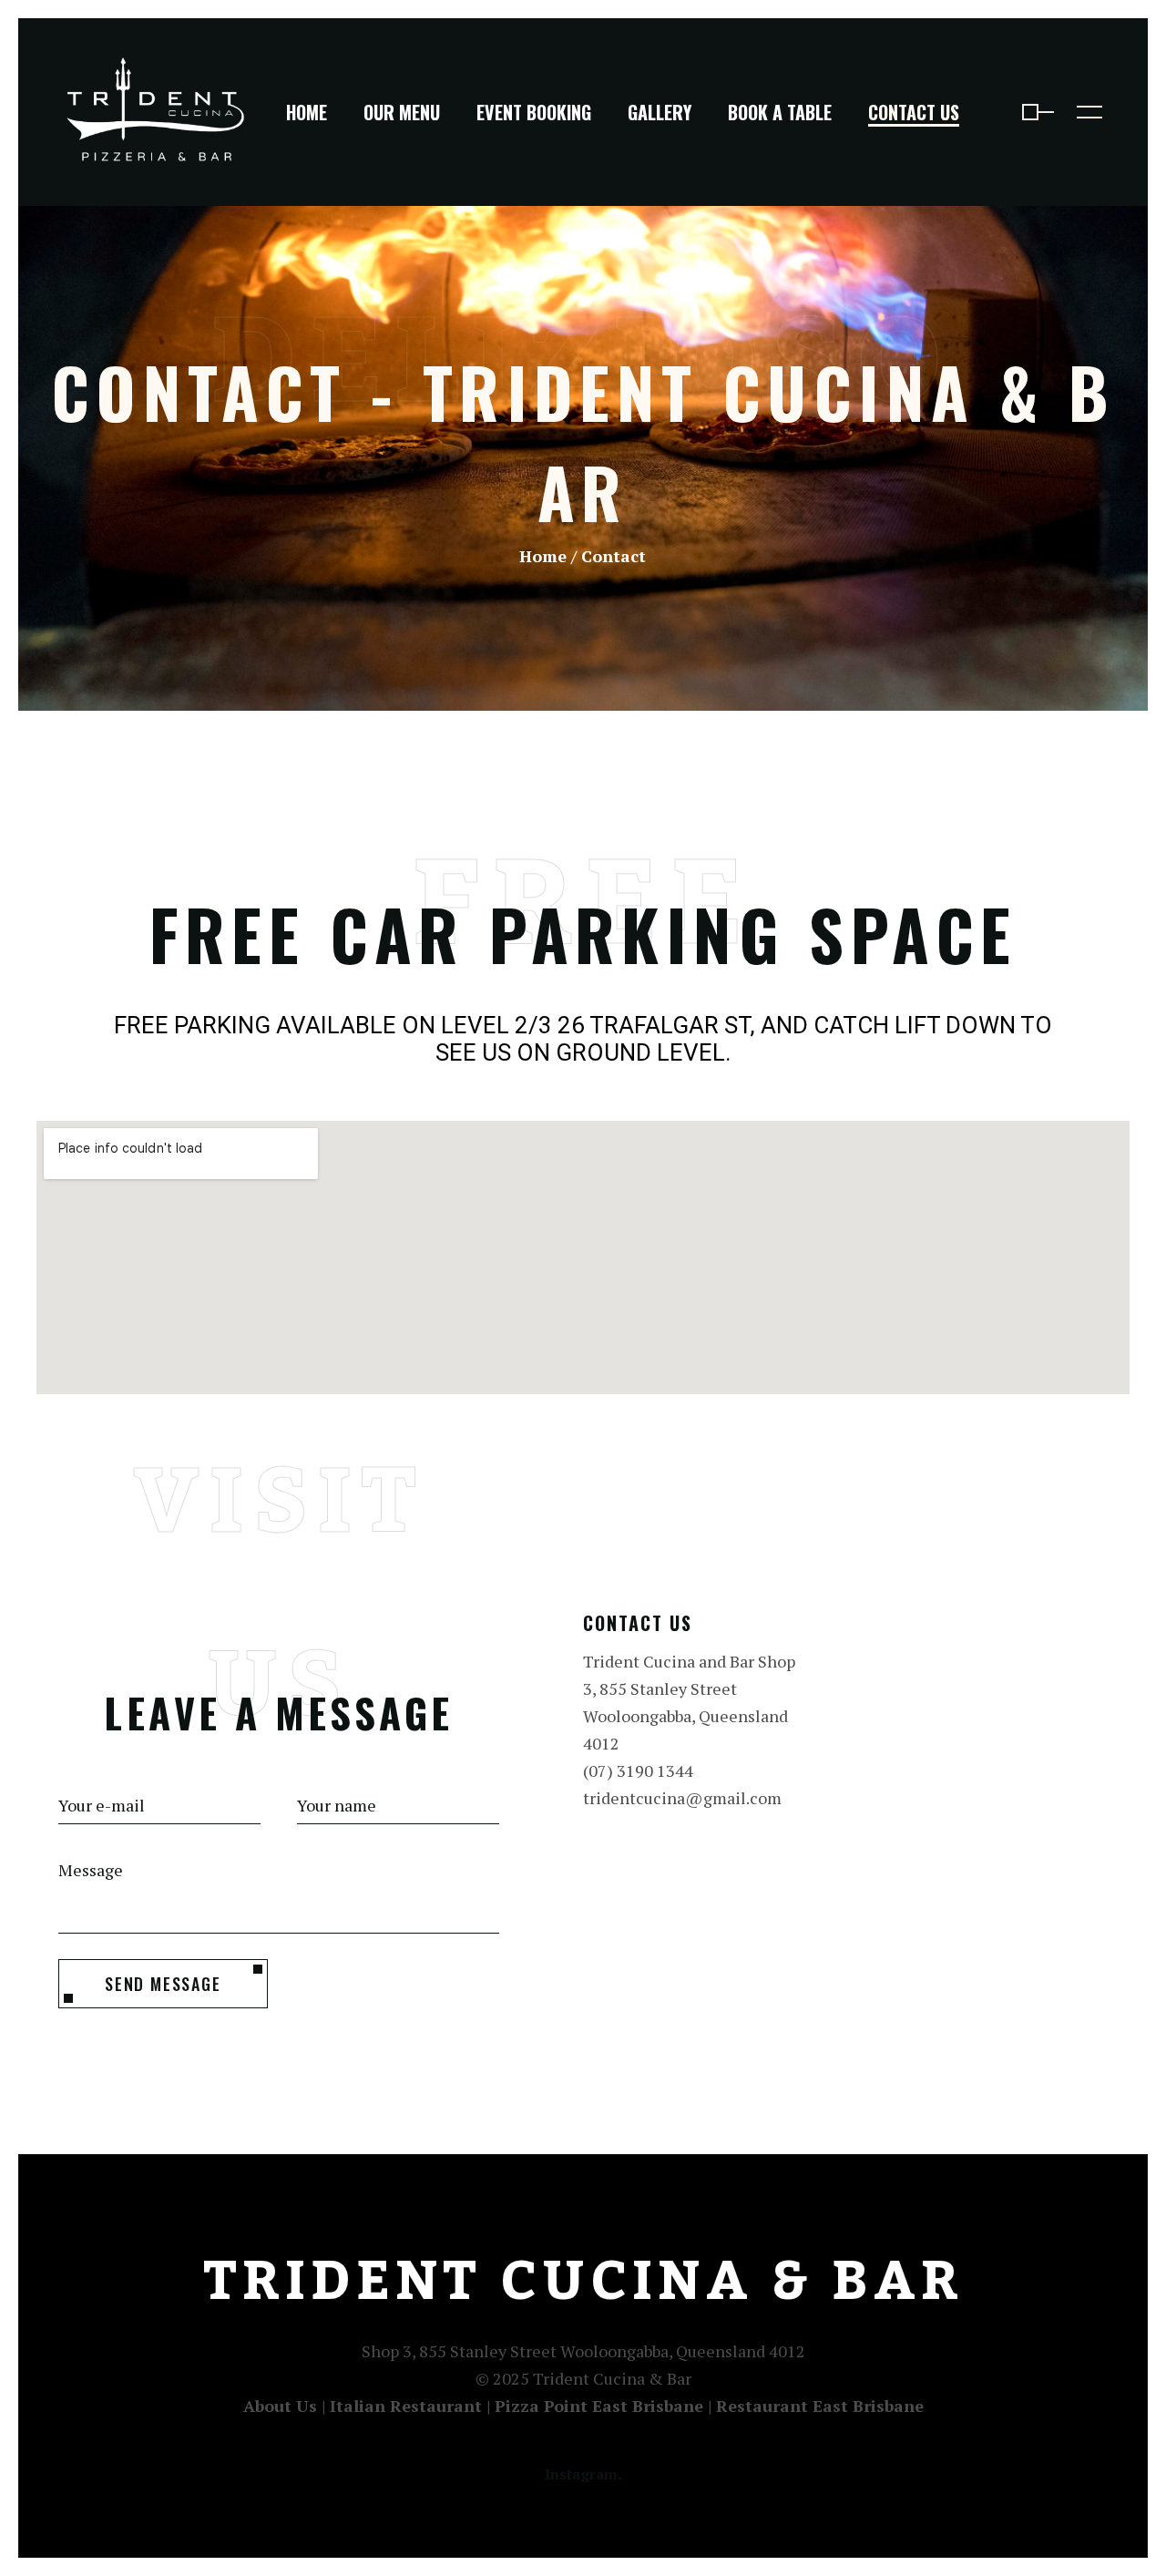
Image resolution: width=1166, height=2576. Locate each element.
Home (307, 112)
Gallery (660, 112)
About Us (280, 2406)
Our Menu (402, 112)
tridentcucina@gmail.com (682, 1798)
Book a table (780, 112)
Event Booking (534, 112)
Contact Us (914, 112)
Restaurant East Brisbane (820, 2406)
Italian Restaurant (406, 2406)
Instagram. (583, 2474)
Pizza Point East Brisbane (599, 2406)
